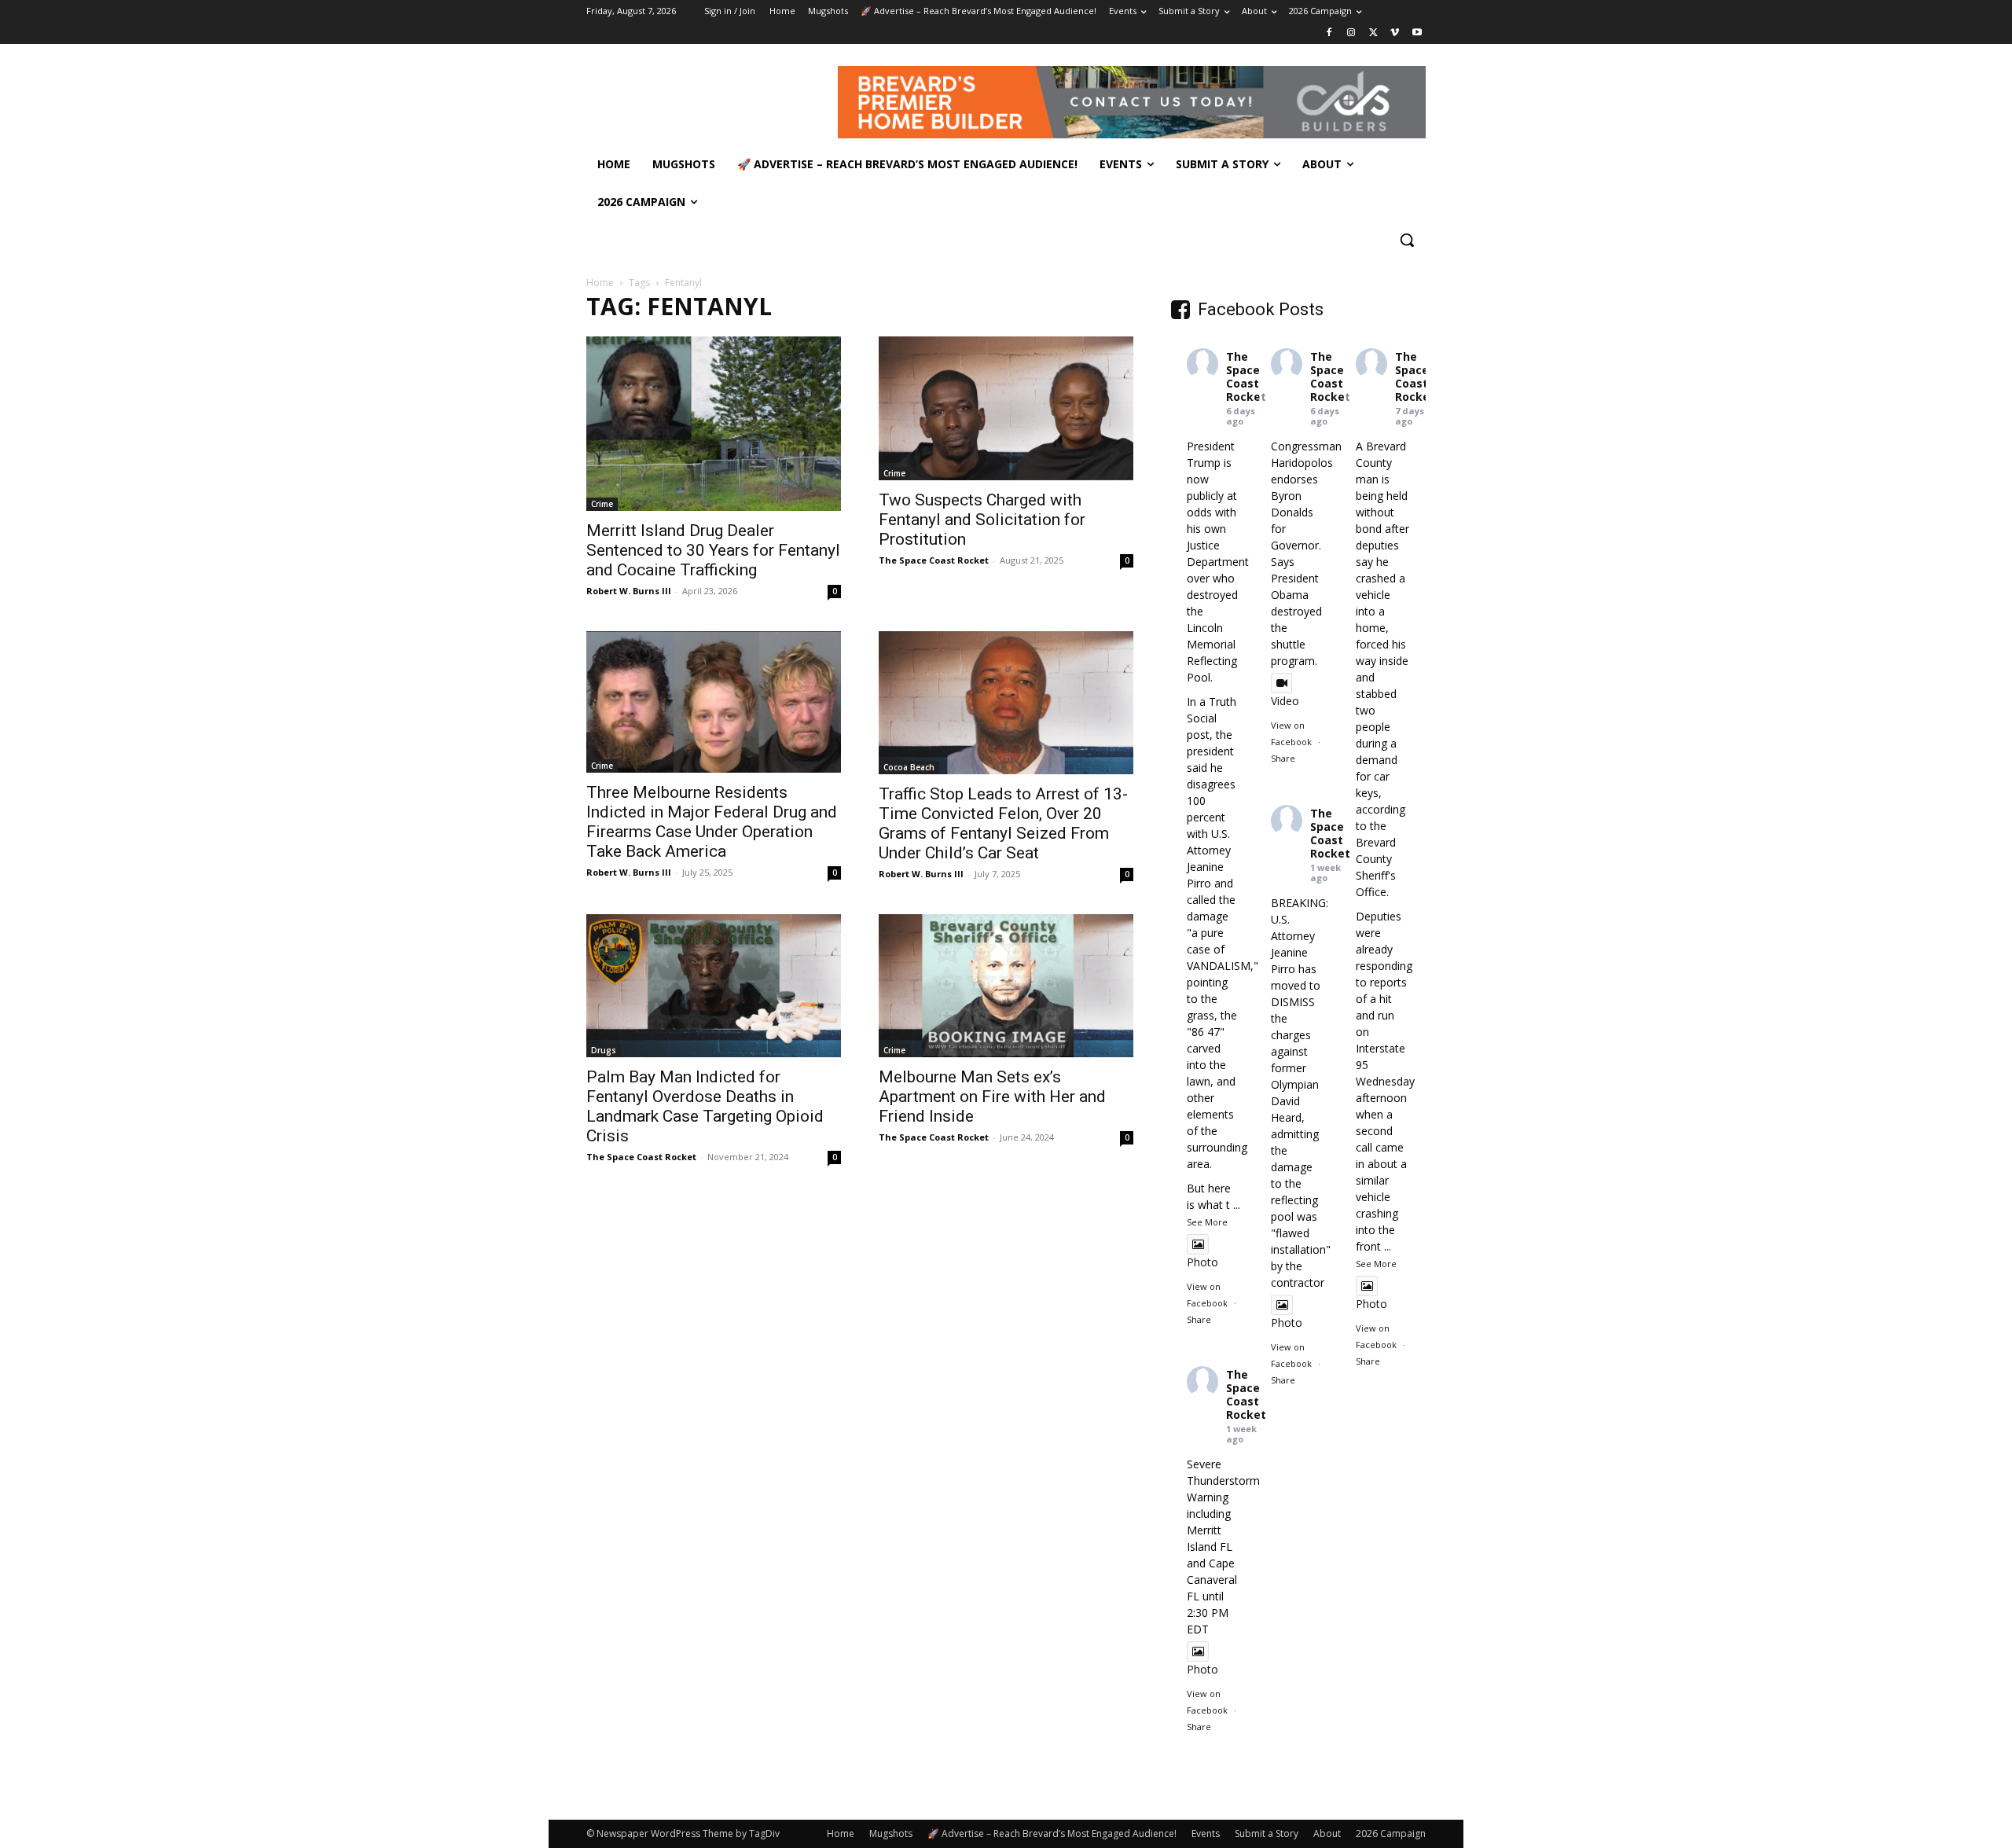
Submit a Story (1267, 1833)
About (1327, 1833)
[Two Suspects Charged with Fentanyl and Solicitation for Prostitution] (1006, 408)
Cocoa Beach (909, 767)
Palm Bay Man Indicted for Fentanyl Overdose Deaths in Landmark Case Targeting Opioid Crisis (705, 1106)
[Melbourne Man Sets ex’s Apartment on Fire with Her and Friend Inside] (1006, 986)
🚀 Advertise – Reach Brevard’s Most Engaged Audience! (1052, 1833)
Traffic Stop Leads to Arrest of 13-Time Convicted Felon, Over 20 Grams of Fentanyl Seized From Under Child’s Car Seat (1003, 823)
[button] (1407, 240)
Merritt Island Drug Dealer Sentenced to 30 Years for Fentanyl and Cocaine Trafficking (713, 550)
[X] (1373, 33)
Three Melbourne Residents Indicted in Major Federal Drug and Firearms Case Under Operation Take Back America (712, 822)
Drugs (604, 1050)
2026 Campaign (1391, 1833)
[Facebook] (1329, 33)
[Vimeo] (1395, 33)
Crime (602, 504)
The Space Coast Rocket (934, 560)
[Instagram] (1351, 33)
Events (1206, 1833)
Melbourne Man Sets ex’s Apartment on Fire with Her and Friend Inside (992, 1097)
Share (1199, 1319)
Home (600, 283)
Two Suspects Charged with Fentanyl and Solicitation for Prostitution (982, 520)
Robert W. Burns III (629, 591)
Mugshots (891, 1833)
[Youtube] (1417, 33)
